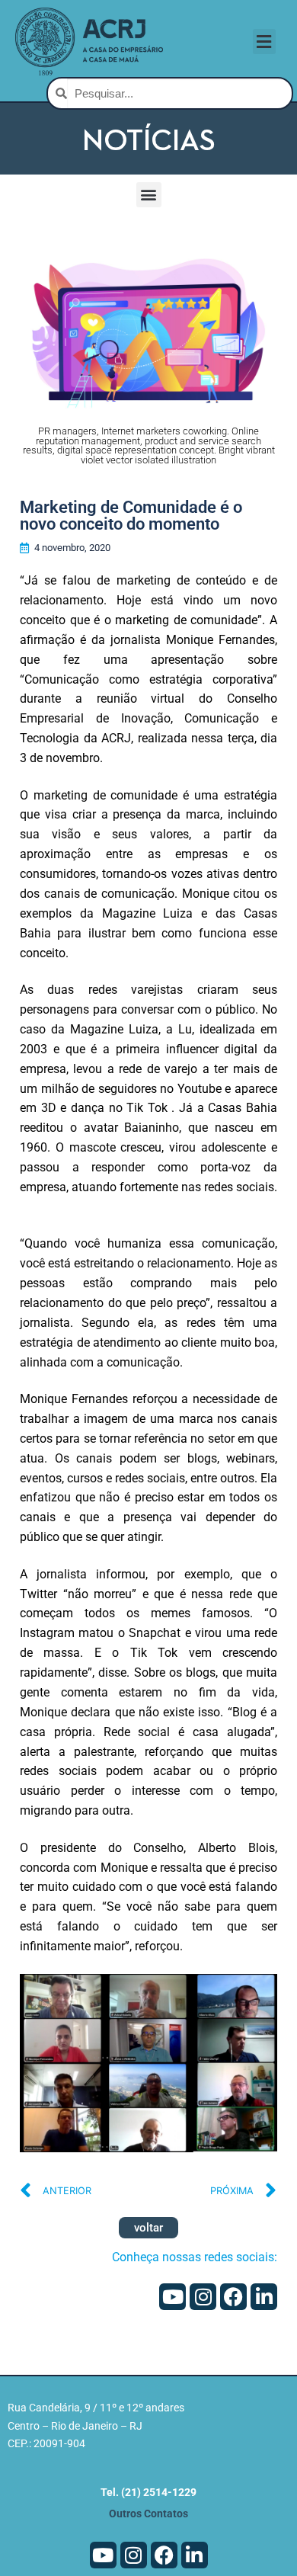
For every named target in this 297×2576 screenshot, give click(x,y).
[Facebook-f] (233, 2297)
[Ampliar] (252, 1999)
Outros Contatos (148, 2514)
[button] (264, 42)
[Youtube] (172, 2297)
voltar (148, 2228)
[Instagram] (203, 2297)
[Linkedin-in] (264, 2297)
